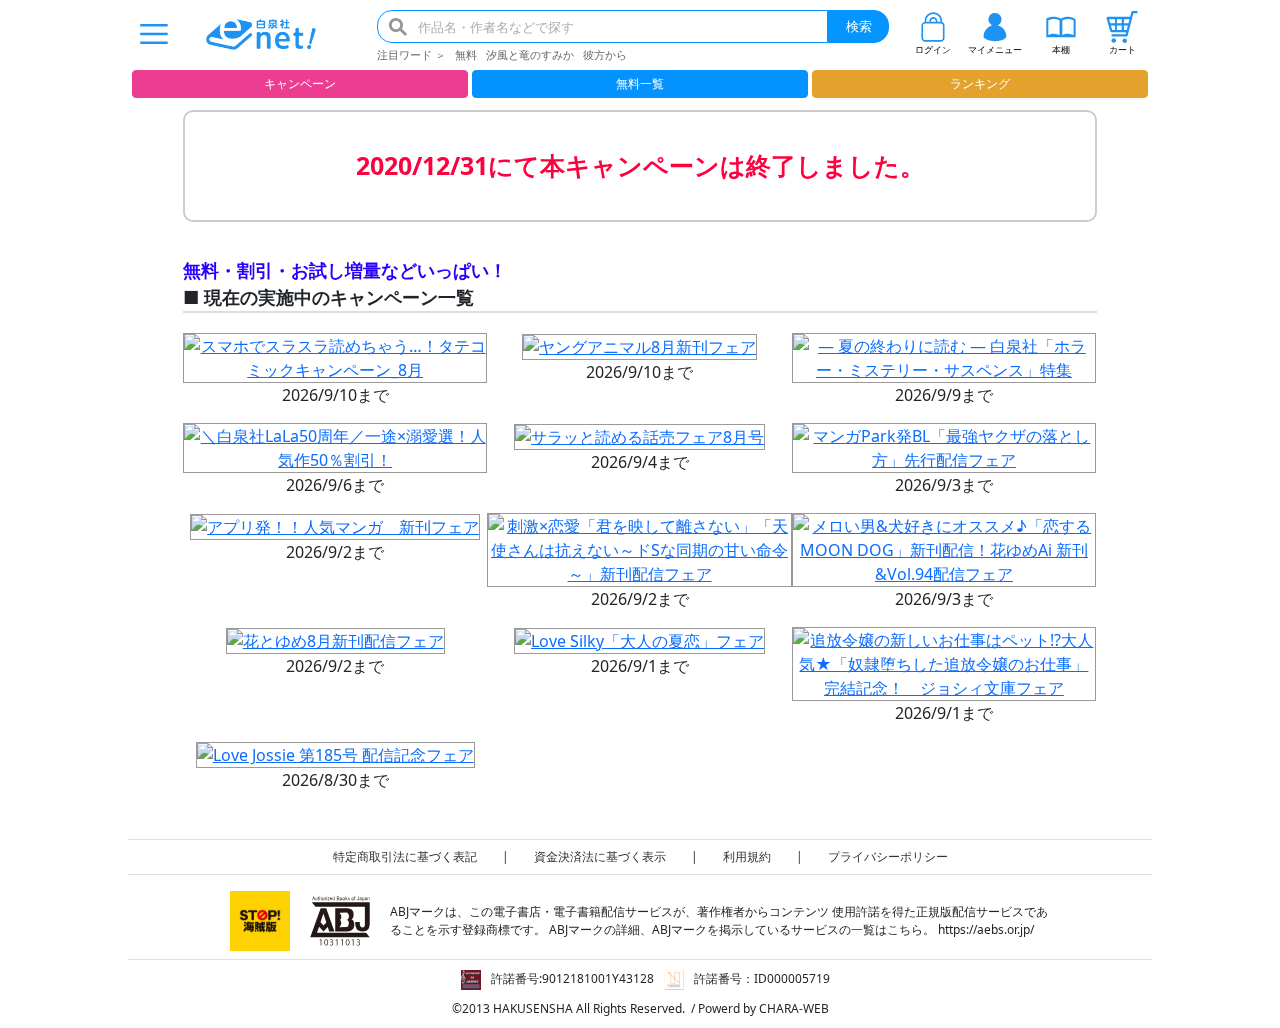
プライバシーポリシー (888, 856)
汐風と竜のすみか (530, 54)
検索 (859, 26)
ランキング (980, 83)
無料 (466, 54)
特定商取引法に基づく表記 (405, 856)
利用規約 (747, 856)
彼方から (605, 54)
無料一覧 (640, 83)
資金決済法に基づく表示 (600, 856)
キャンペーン (300, 83)
